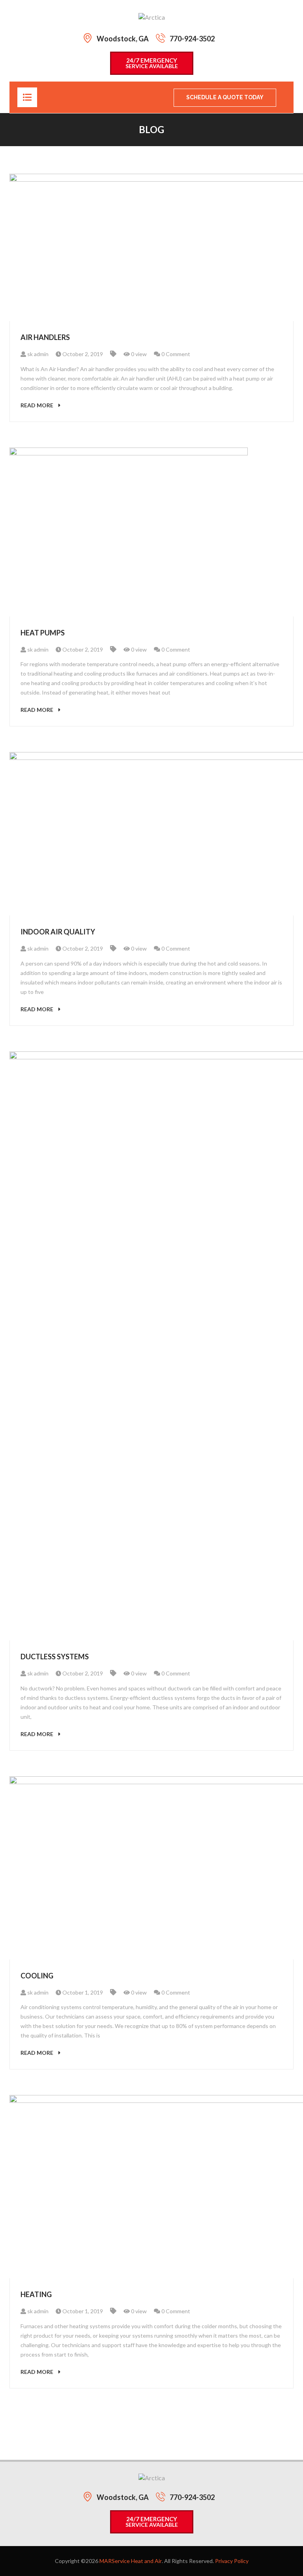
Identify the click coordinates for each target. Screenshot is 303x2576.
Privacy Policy (232, 2561)
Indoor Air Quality (58, 932)
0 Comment (175, 354)
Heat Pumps (43, 633)
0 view (138, 354)
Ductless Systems (55, 1657)
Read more (37, 405)
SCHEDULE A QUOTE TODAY (225, 97)
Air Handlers (45, 337)
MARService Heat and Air (131, 2561)
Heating (36, 2294)
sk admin (37, 354)
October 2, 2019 (82, 354)
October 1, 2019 (82, 1992)
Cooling (37, 1976)
